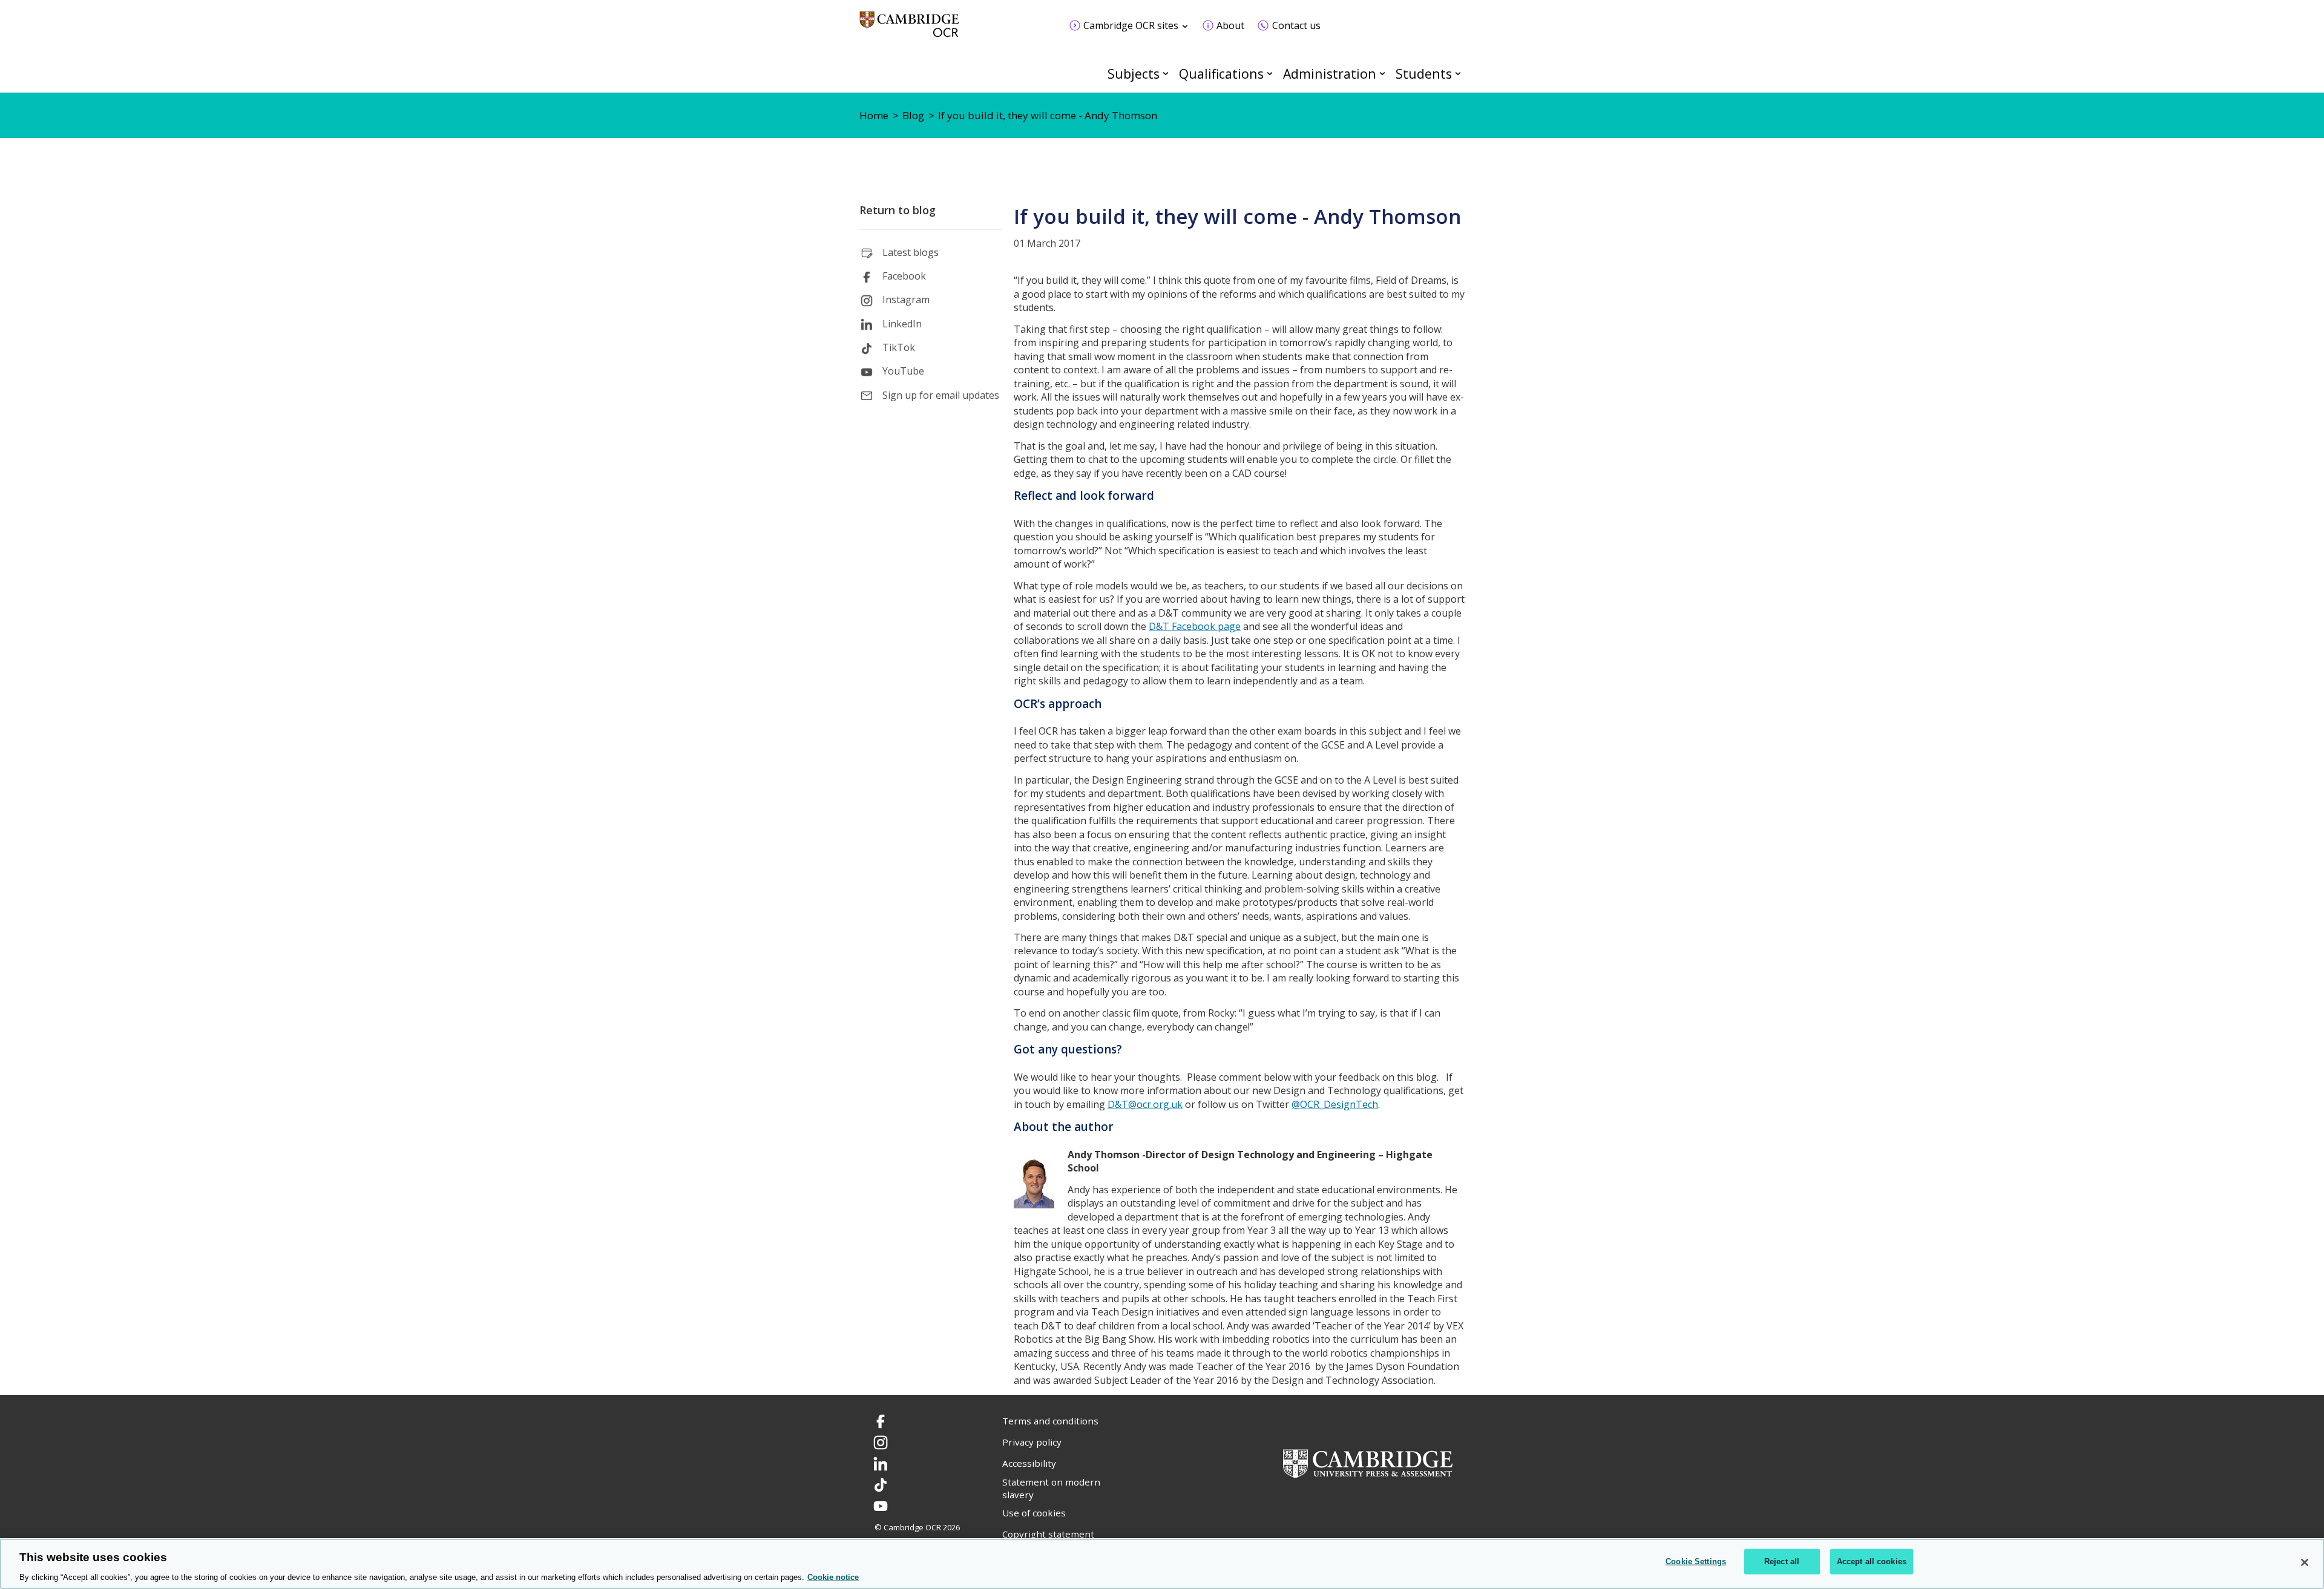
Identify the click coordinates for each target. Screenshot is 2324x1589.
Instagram (906, 300)
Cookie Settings (1696, 1561)
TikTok (899, 347)
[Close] (2305, 1562)
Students (1424, 74)
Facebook (904, 276)
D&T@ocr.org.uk (1145, 1104)
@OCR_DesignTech (1335, 1104)
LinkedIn (902, 324)
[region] (1162, 1564)
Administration (1330, 74)
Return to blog (898, 210)
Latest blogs (911, 252)
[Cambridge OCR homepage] (909, 30)
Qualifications (1221, 74)
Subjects (1134, 74)
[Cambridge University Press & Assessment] (1368, 1463)
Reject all (1782, 1561)
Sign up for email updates (941, 395)
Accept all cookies (1872, 1561)
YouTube (903, 371)
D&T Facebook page (1195, 626)
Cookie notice (833, 1577)
